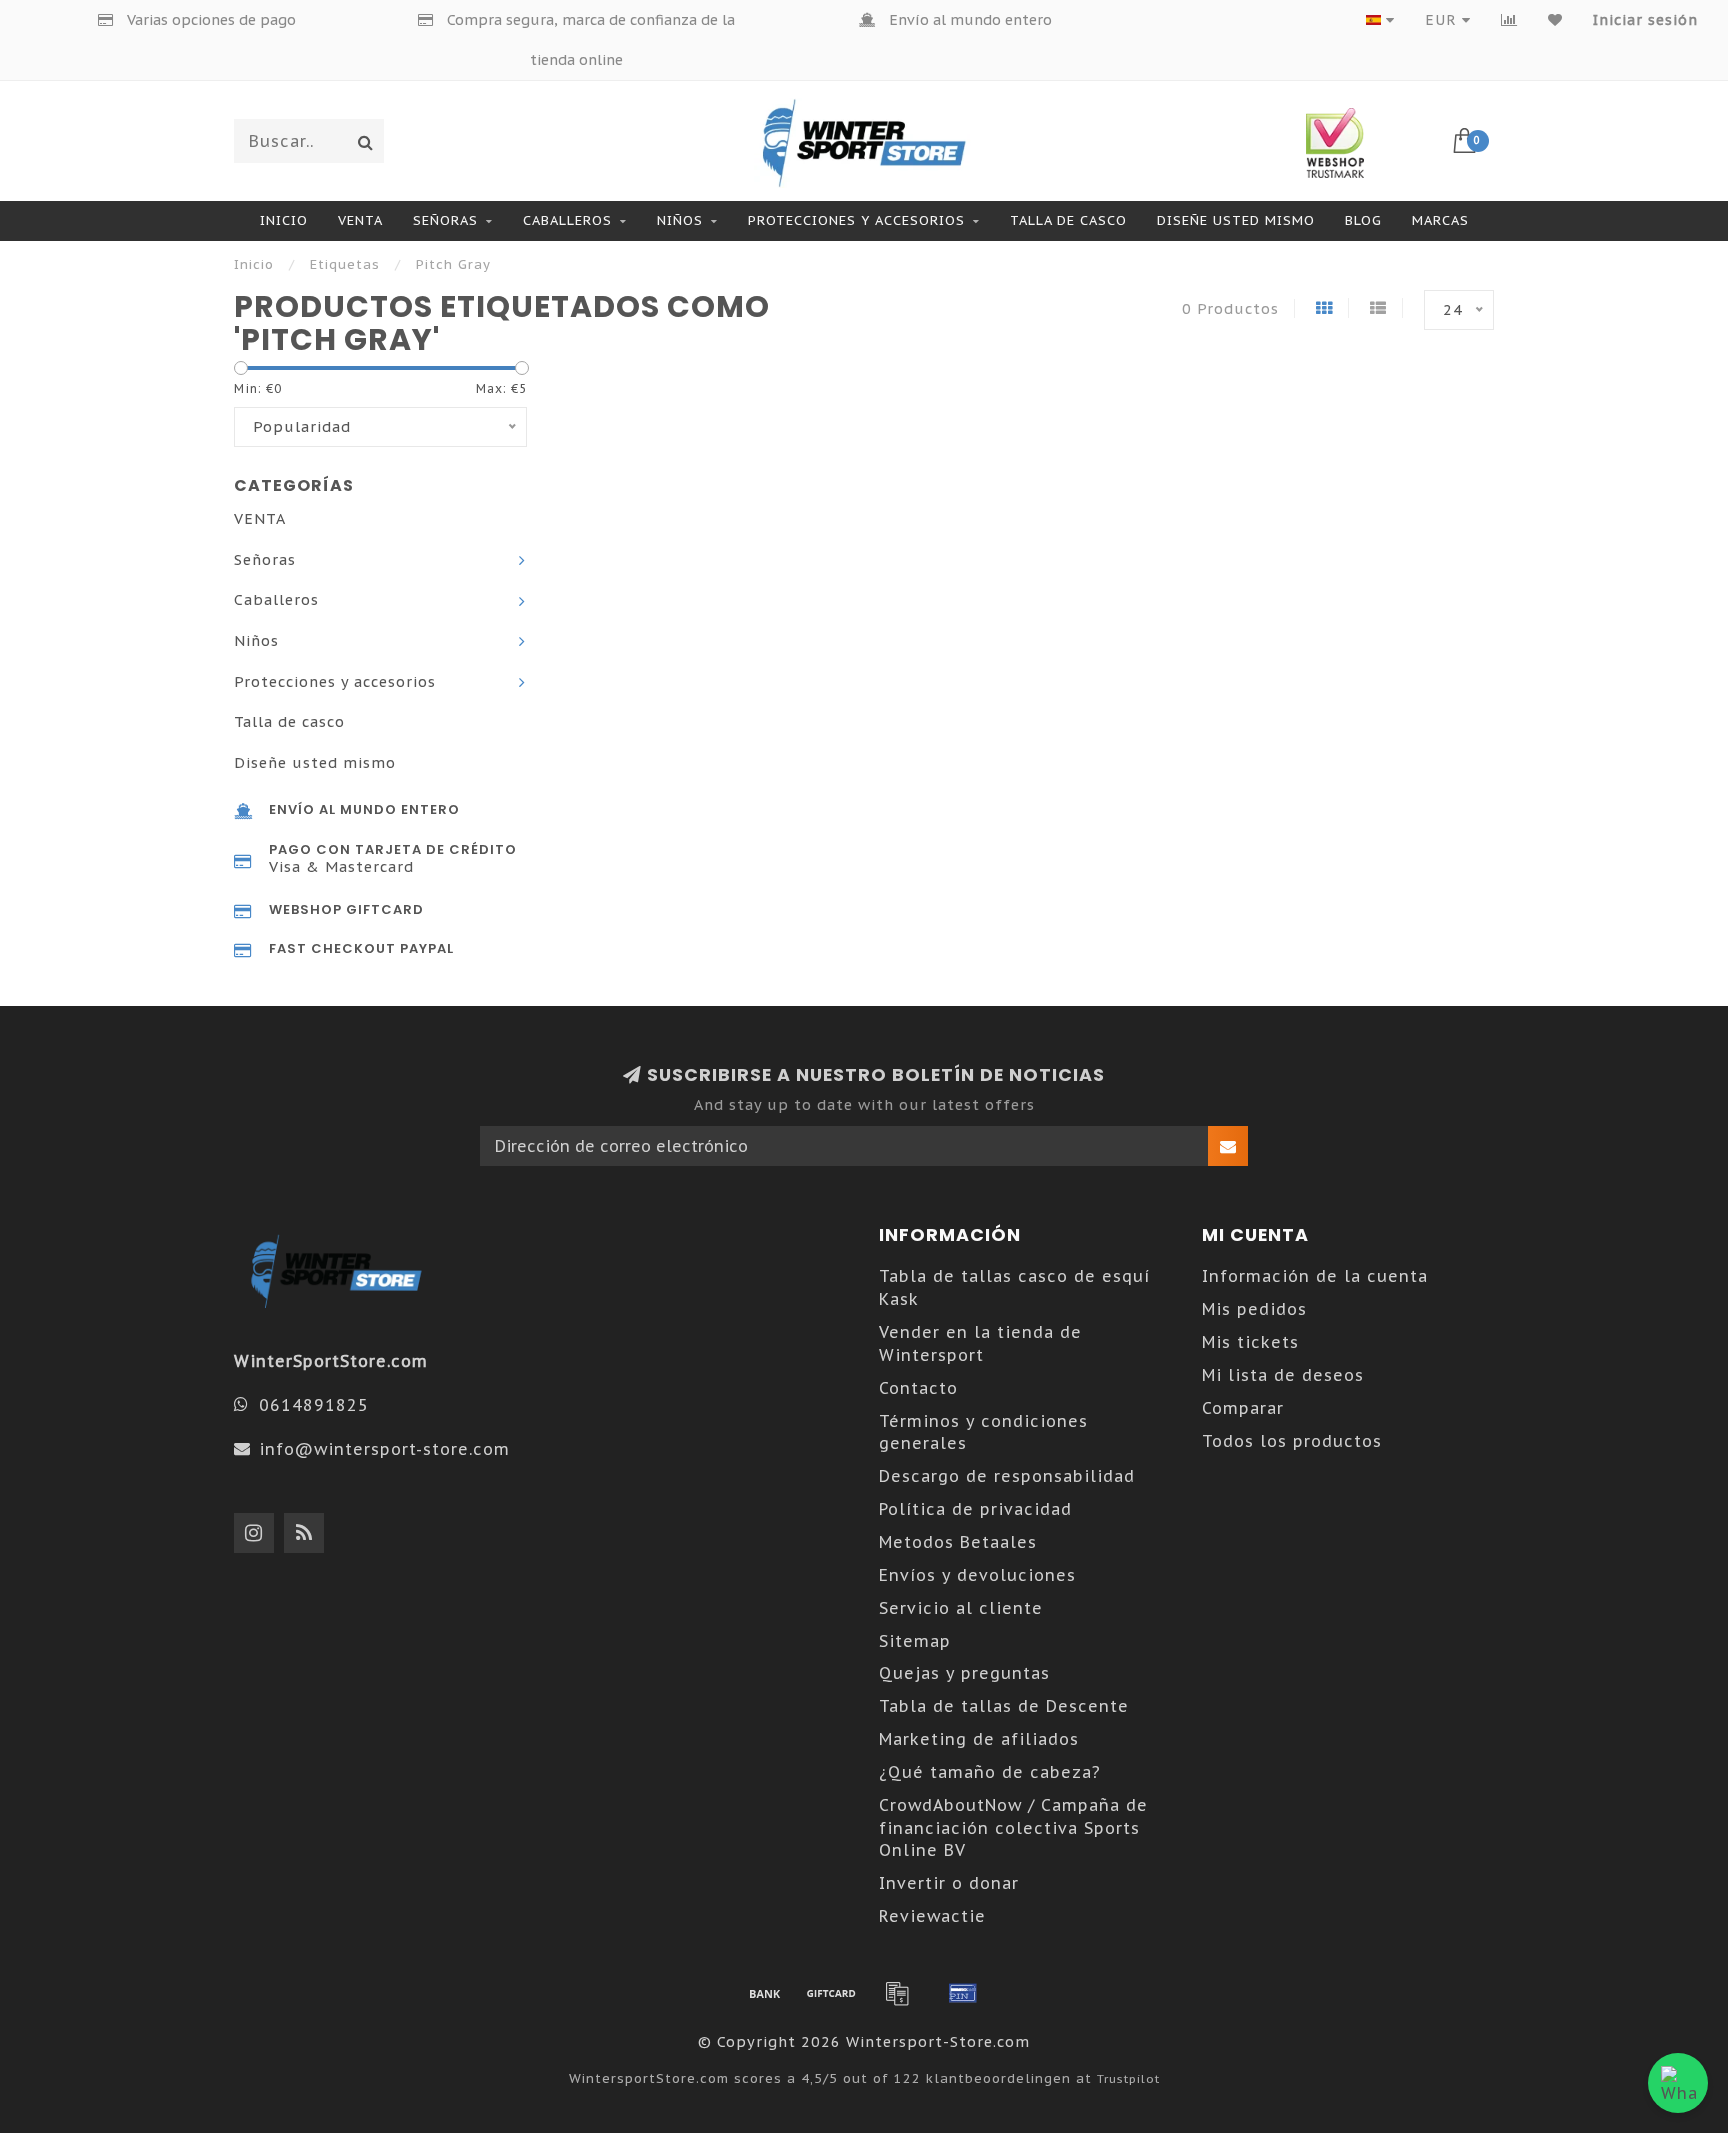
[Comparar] (1509, 20)
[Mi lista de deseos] (1555, 20)
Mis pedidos (1254, 1309)
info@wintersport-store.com (384, 1449)
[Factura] (897, 1993)
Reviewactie (932, 1916)
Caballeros (567, 220)
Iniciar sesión (1645, 20)
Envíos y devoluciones (977, 1575)
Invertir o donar (949, 1883)
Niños (680, 220)
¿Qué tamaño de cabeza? (990, 1772)
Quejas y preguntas (964, 1673)
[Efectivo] (831, 1993)
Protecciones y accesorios (856, 220)
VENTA (360, 220)
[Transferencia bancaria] (765, 1993)
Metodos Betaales (958, 1542)
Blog (1363, 220)
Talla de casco (1068, 220)
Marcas (1440, 220)
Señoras (445, 220)
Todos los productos (1292, 1441)
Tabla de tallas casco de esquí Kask (1014, 1287)
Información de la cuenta (1315, 1276)
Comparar (1243, 1408)
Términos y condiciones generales (983, 1432)
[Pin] (963, 1993)
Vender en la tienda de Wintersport (980, 1343)
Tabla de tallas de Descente (1004, 1706)
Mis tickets (1250, 1342)
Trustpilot (1128, 2078)
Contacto (918, 1388)
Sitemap (915, 1641)
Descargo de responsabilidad (1007, 1476)
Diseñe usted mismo (1236, 220)
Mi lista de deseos (1283, 1375)
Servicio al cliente (961, 1608)
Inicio (284, 220)
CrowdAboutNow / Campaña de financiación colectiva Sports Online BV (1013, 1828)
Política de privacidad (975, 1509)
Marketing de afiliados (979, 1739)
